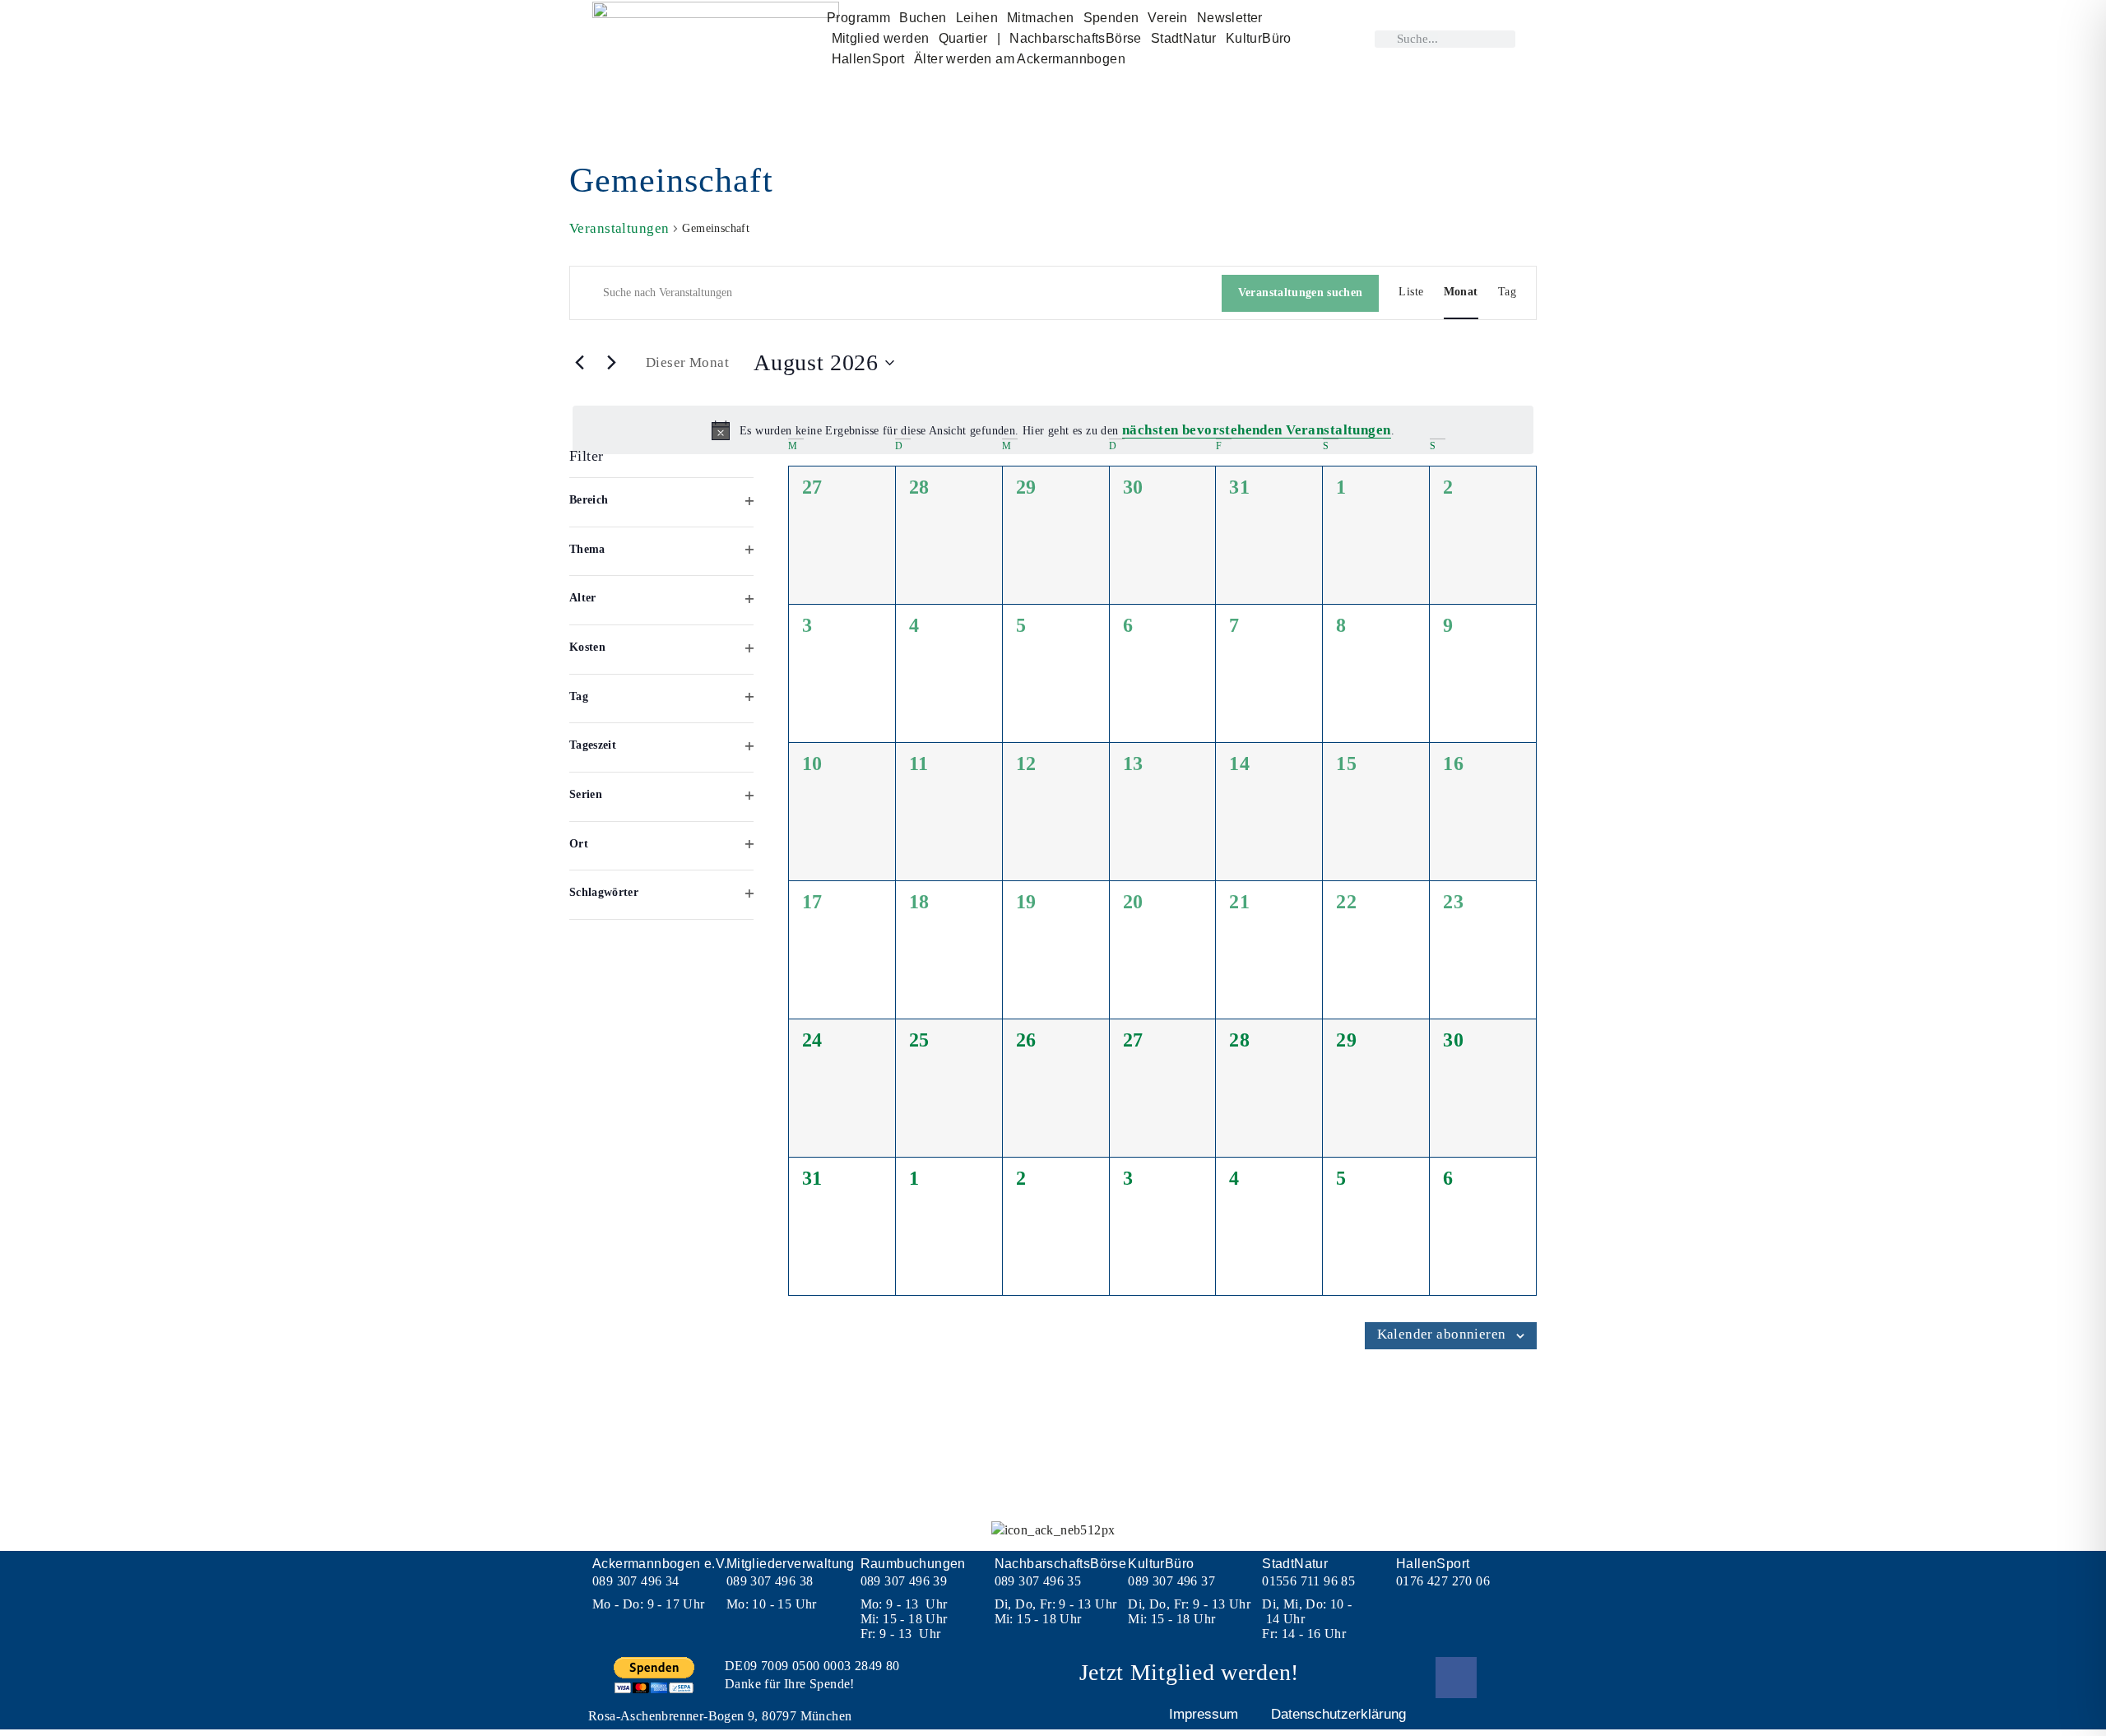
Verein (1167, 18)
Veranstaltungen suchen (1301, 292)
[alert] (1053, 430)
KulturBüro (1259, 38)
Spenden (1111, 18)
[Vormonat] (579, 362)
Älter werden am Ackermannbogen (1020, 59)
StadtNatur (1184, 38)
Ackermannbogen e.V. (660, 1564)
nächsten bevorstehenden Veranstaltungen (1257, 430)
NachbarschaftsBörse (1076, 38)
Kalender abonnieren (1442, 1334)
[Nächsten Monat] (611, 362)
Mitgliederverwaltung (791, 1564)
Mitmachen (1041, 18)
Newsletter (1230, 18)
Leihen (977, 18)
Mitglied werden (881, 38)
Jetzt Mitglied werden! (1189, 1672)
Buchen (923, 18)
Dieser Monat (687, 362)
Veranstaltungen (619, 228)
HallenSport (868, 59)
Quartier (963, 38)
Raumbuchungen (913, 1564)
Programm (858, 18)
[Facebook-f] (1456, 1678)
